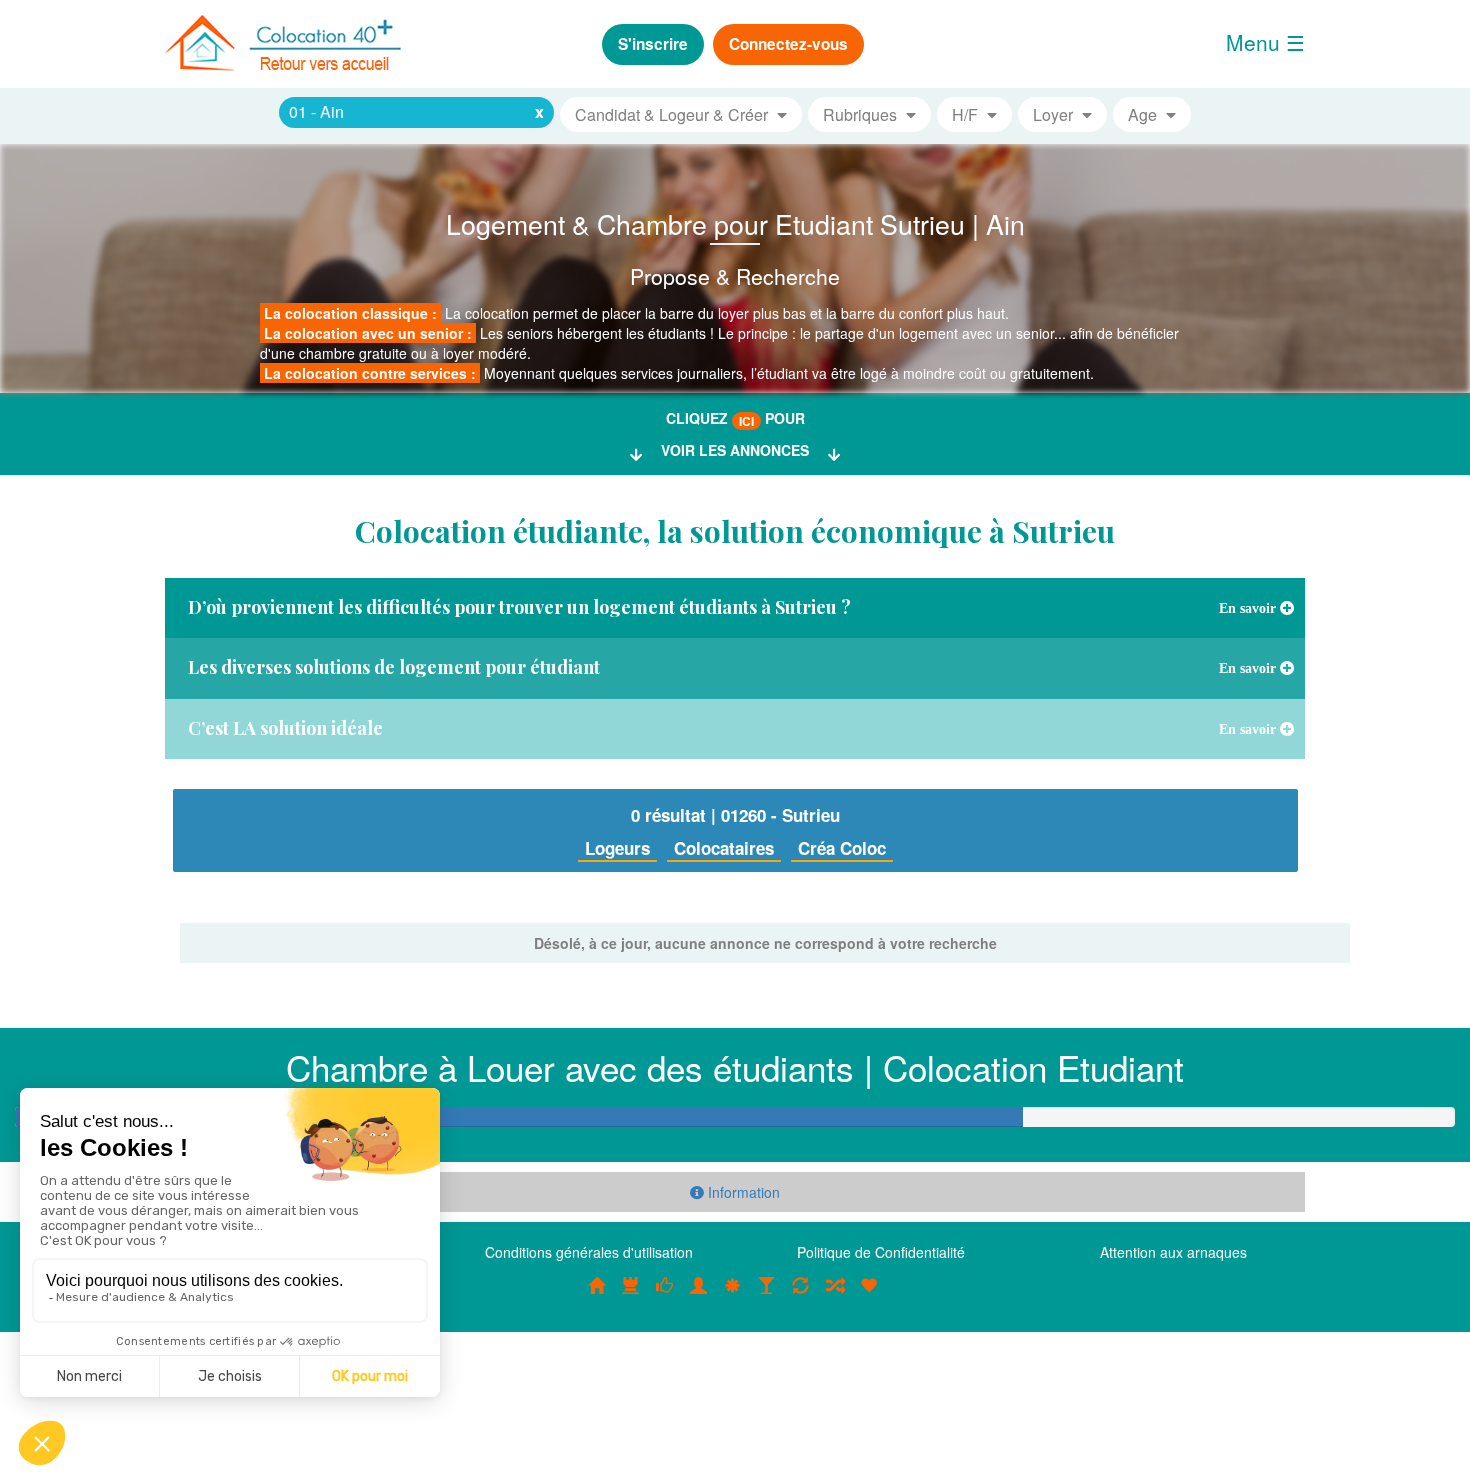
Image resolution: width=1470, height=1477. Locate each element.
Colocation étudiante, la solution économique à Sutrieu (735, 531)
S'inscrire (653, 44)
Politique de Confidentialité (881, 1252)
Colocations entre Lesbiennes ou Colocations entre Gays (767, 1296)
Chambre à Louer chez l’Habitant (665, 1296)
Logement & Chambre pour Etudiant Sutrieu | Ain (735, 223)
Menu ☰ (1265, 42)
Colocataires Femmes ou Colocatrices (699, 1296)
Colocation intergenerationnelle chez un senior (835, 1296)
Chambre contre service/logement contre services (801, 1296)
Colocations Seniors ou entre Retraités (733, 1296)
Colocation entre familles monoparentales (869, 1296)
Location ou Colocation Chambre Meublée (631, 1296)
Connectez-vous (788, 44)
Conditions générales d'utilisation (589, 1252)
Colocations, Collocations (597, 1296)
